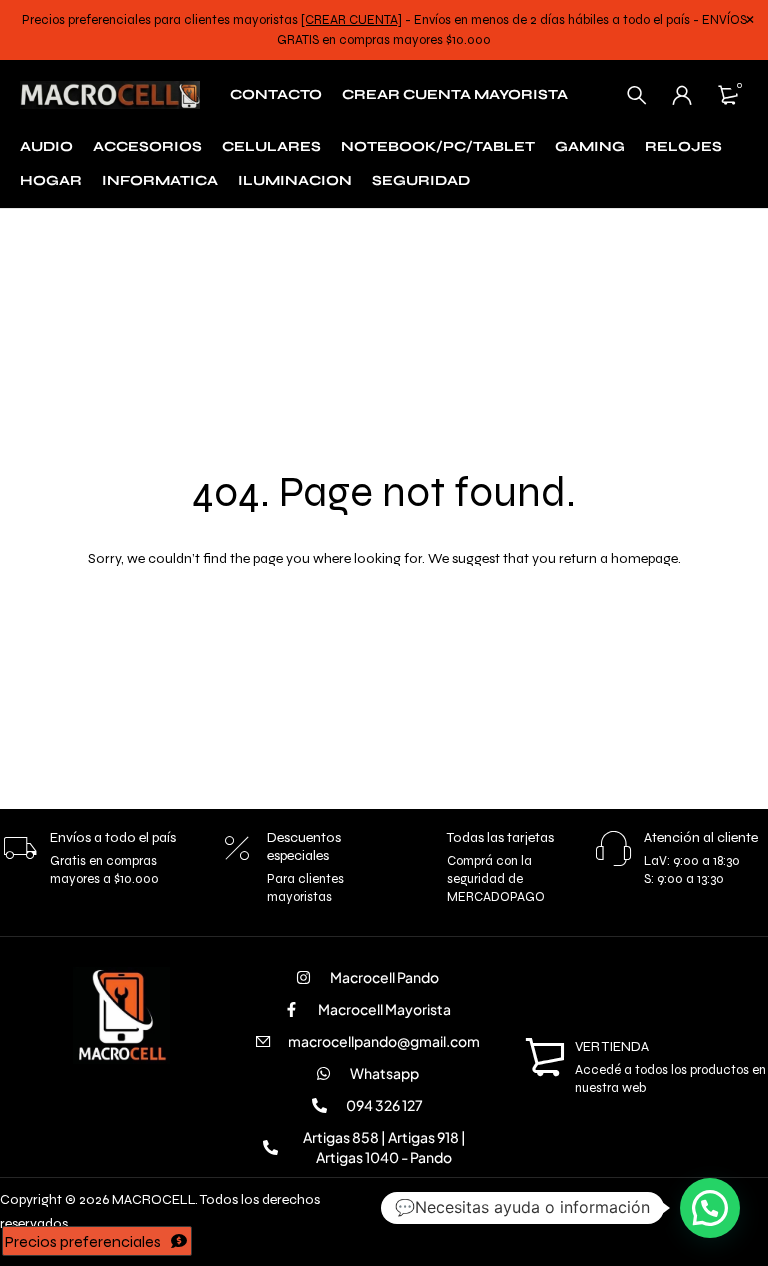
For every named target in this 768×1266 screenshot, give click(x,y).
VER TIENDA (612, 1046)
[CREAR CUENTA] (351, 20)
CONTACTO (276, 94)
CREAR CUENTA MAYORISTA (455, 94)
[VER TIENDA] (545, 1058)
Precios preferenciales (83, 1241)
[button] (710, 1208)
